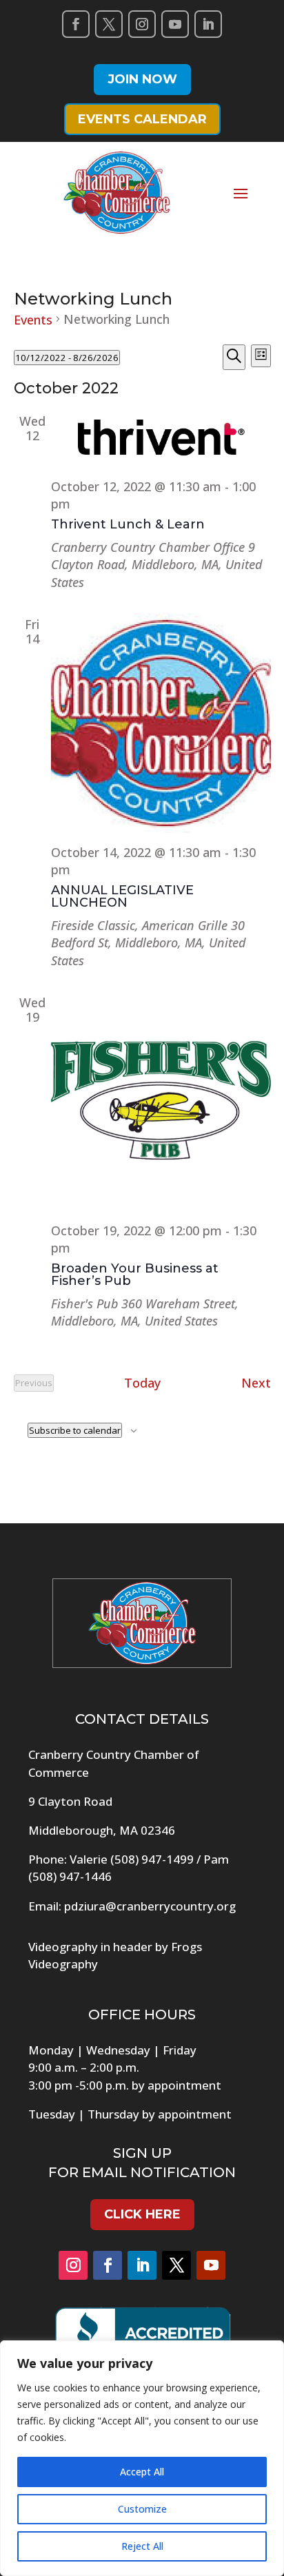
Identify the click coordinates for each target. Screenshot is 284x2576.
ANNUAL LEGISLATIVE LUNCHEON (122, 896)
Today (142, 1383)
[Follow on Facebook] (76, 24)
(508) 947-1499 (152, 1859)
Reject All (142, 2546)
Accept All (142, 2472)
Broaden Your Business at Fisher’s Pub (135, 1275)
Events (33, 320)
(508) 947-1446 (70, 1876)
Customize (142, 2509)
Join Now (142, 79)
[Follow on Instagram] (142, 24)
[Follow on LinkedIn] (208, 24)
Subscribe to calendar (75, 1430)
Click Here (142, 2214)
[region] (142, 2458)
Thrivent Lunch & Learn (128, 524)
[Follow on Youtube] (175, 24)
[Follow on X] (109, 24)
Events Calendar (142, 119)
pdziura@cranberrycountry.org (150, 1906)
